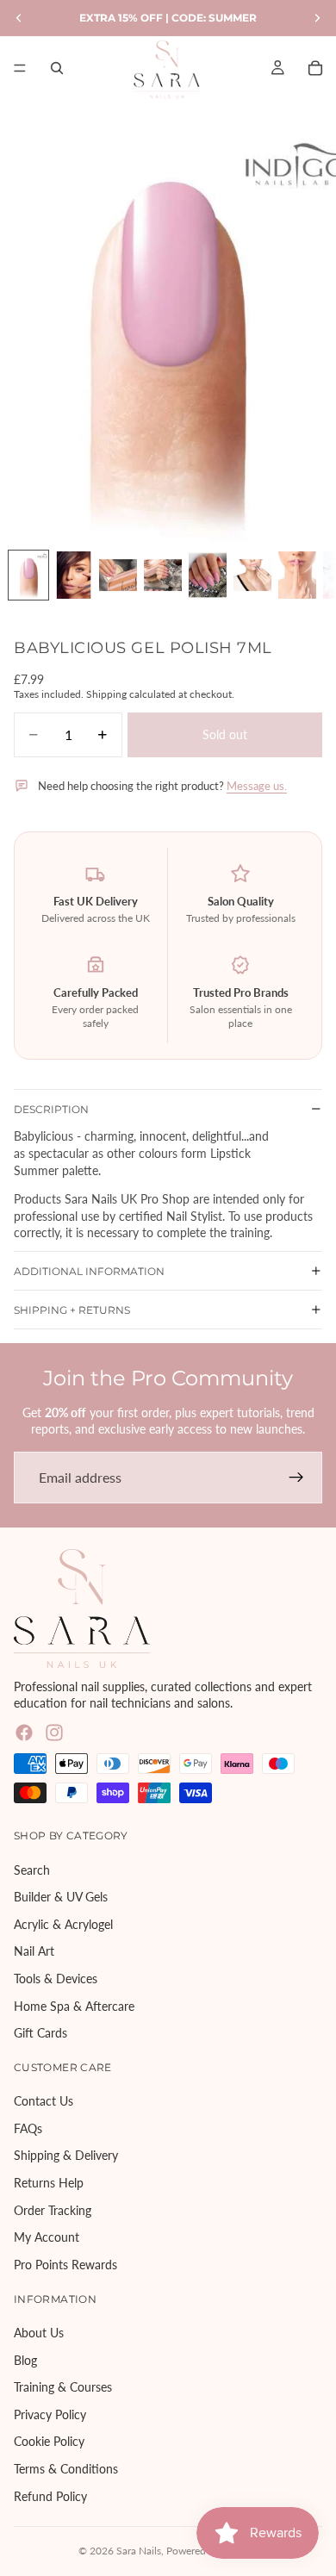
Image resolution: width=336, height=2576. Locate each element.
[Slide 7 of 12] (297, 575)
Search (32, 1869)
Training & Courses (63, 2387)
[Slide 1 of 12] (28, 575)
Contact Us (44, 2101)
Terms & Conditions (66, 2469)
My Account (47, 2237)
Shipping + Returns (72, 1310)
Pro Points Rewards (65, 2265)
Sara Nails (139, 2551)
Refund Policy (50, 2495)
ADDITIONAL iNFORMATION (89, 1271)
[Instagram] (54, 1733)
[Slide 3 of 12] (118, 575)
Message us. (257, 786)
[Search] (57, 68)
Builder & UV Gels (61, 1897)
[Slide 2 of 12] (73, 575)
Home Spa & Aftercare (74, 2005)
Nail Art (34, 1951)
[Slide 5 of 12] (208, 575)
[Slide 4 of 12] (163, 575)
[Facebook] (24, 1733)
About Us (39, 2333)
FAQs (28, 2128)
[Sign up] (296, 1478)
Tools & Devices (56, 1979)
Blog (25, 2359)
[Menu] (20, 68)
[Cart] (315, 68)
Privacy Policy (50, 2414)
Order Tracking (53, 2210)
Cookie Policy (49, 2441)
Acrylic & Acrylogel (63, 1924)
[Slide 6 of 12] (252, 575)
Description (51, 1109)
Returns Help (49, 2183)
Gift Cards (40, 2033)
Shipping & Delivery (66, 2155)
